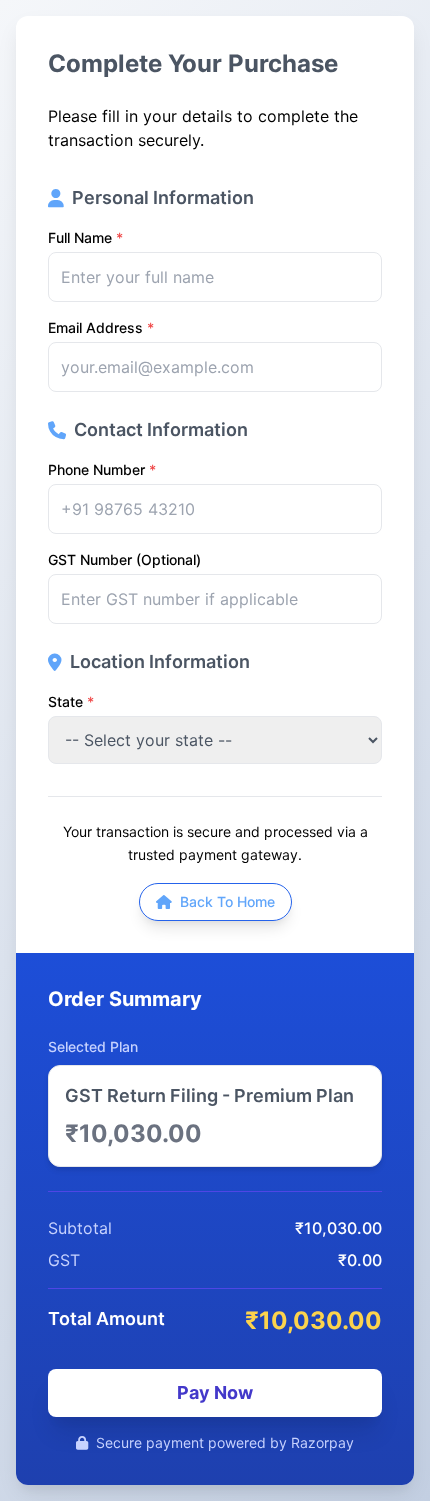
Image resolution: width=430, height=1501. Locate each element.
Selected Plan (93, 1046)
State (71, 701)
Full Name (85, 237)
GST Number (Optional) (124, 559)
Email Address (101, 327)
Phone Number (102, 469)
